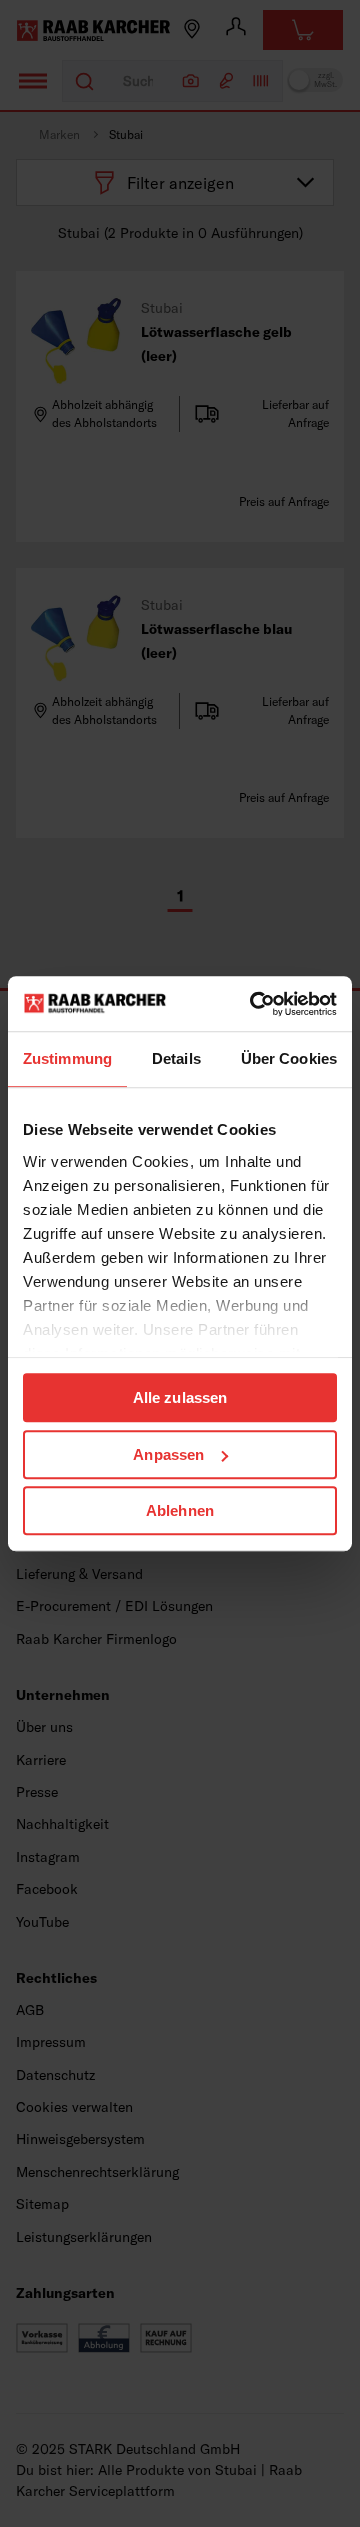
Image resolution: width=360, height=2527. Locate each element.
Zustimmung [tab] (67, 1058)
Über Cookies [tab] (289, 1058)
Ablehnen (180, 1510)
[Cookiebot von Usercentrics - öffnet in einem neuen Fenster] (254, 1004)
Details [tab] (176, 1058)
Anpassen (168, 1454)
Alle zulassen (180, 1397)
